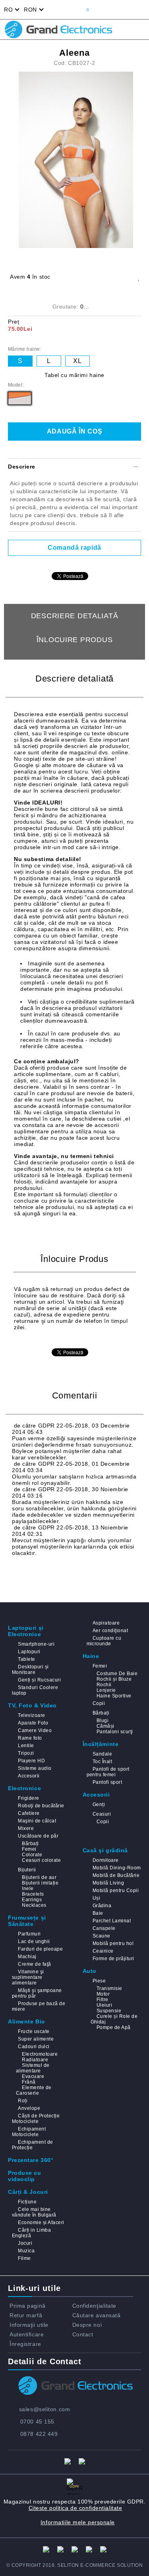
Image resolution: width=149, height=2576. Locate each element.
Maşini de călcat (37, 1821)
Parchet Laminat (112, 1921)
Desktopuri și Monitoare (30, 1670)
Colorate (32, 1855)
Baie (98, 1913)
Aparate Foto (33, 1723)
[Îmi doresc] (138, 277)
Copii (99, 1703)
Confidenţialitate (95, 2306)
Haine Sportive (114, 1696)
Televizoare (31, 1715)
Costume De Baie (117, 1674)
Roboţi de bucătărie (41, 1806)
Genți (99, 1805)
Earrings (32, 1900)
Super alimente (36, 2039)
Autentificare (27, 2334)
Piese (99, 1981)
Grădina (102, 1906)
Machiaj (27, 1957)
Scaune (102, 1936)
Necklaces (34, 1905)
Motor (103, 1994)
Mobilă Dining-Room (117, 1868)
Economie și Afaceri (41, 2223)
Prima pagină (28, 2306)
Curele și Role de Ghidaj (114, 2019)
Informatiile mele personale (78, 2522)
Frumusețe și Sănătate (27, 1921)
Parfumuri (29, 1934)
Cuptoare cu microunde (104, 1641)
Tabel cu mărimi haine (74, 375)
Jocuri (25, 2243)
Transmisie (109, 1988)
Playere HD (31, 1761)
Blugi (103, 1721)
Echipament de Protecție (33, 2145)
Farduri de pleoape (40, 1949)
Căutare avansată (97, 2315)
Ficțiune (27, 2202)
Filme (24, 2258)
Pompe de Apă (114, 2027)
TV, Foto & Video (32, 1705)
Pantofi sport (107, 1782)
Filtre (103, 2000)
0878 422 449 (39, 2434)
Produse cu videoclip (25, 2176)
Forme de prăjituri (113, 1959)
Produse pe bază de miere (39, 2006)
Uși (96, 1898)
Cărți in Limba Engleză (31, 2233)
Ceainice (103, 1951)
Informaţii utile (29, 2325)
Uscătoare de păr (38, 1836)
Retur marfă (26, 2315)
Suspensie (109, 2011)
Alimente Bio (27, 2021)
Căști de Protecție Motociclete (36, 2119)
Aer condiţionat (110, 1631)
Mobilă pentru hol (113, 1943)
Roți (23, 2101)
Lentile (26, 1746)
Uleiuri (104, 2005)
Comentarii (74, 664)
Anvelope (29, 2108)
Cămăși (105, 1726)
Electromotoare (40, 2054)
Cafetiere (29, 1813)
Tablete (26, 1659)
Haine (91, 1656)
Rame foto (30, 1738)
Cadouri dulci (34, 2047)
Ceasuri (102, 1814)
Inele (28, 1889)
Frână (29, 2082)
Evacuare (33, 2076)
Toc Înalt (102, 1762)
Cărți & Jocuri (28, 2192)
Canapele (104, 1928)
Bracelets (33, 1894)
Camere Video (35, 1730)
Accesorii (29, 1776)
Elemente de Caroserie (34, 2090)
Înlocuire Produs (75, 640)
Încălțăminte (101, 1744)
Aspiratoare (106, 1623)
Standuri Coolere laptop (35, 1690)
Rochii (104, 1685)
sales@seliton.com (45, 2409)
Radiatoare (35, 2060)
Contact (83, 2334)
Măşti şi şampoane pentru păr (37, 1993)
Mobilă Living (108, 1883)
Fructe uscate (34, 2031)
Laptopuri (29, 1652)
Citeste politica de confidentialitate (75, 2508)
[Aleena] (77, 160)
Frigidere (28, 1798)
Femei (100, 1666)
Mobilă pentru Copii (116, 1890)
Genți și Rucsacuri (39, 1680)
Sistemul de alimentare (33, 2068)
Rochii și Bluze (114, 1679)
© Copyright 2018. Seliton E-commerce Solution (75, 2565)
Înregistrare (25, 2344)
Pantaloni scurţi (115, 1732)
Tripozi (26, 1753)
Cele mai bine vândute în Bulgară (34, 2212)
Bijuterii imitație (40, 1883)
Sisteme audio (35, 1768)
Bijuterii (27, 1870)
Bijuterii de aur (39, 1877)
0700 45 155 (37, 2422)
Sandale (102, 1754)
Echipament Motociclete (29, 2132)
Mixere (26, 1828)
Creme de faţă (34, 1964)
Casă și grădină (105, 1850)
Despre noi (87, 2325)
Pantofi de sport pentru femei (108, 1772)
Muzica (26, 2251)
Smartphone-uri (36, 1644)
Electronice (24, 1788)
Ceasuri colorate (41, 1860)
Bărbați (101, 1713)
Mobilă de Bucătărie (116, 1875)
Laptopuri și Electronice (26, 1631)
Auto (90, 1971)
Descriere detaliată (75, 616)
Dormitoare (106, 1860)
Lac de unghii (34, 1941)
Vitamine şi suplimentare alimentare (28, 1977)
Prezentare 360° (31, 2160)
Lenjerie (106, 1690)
